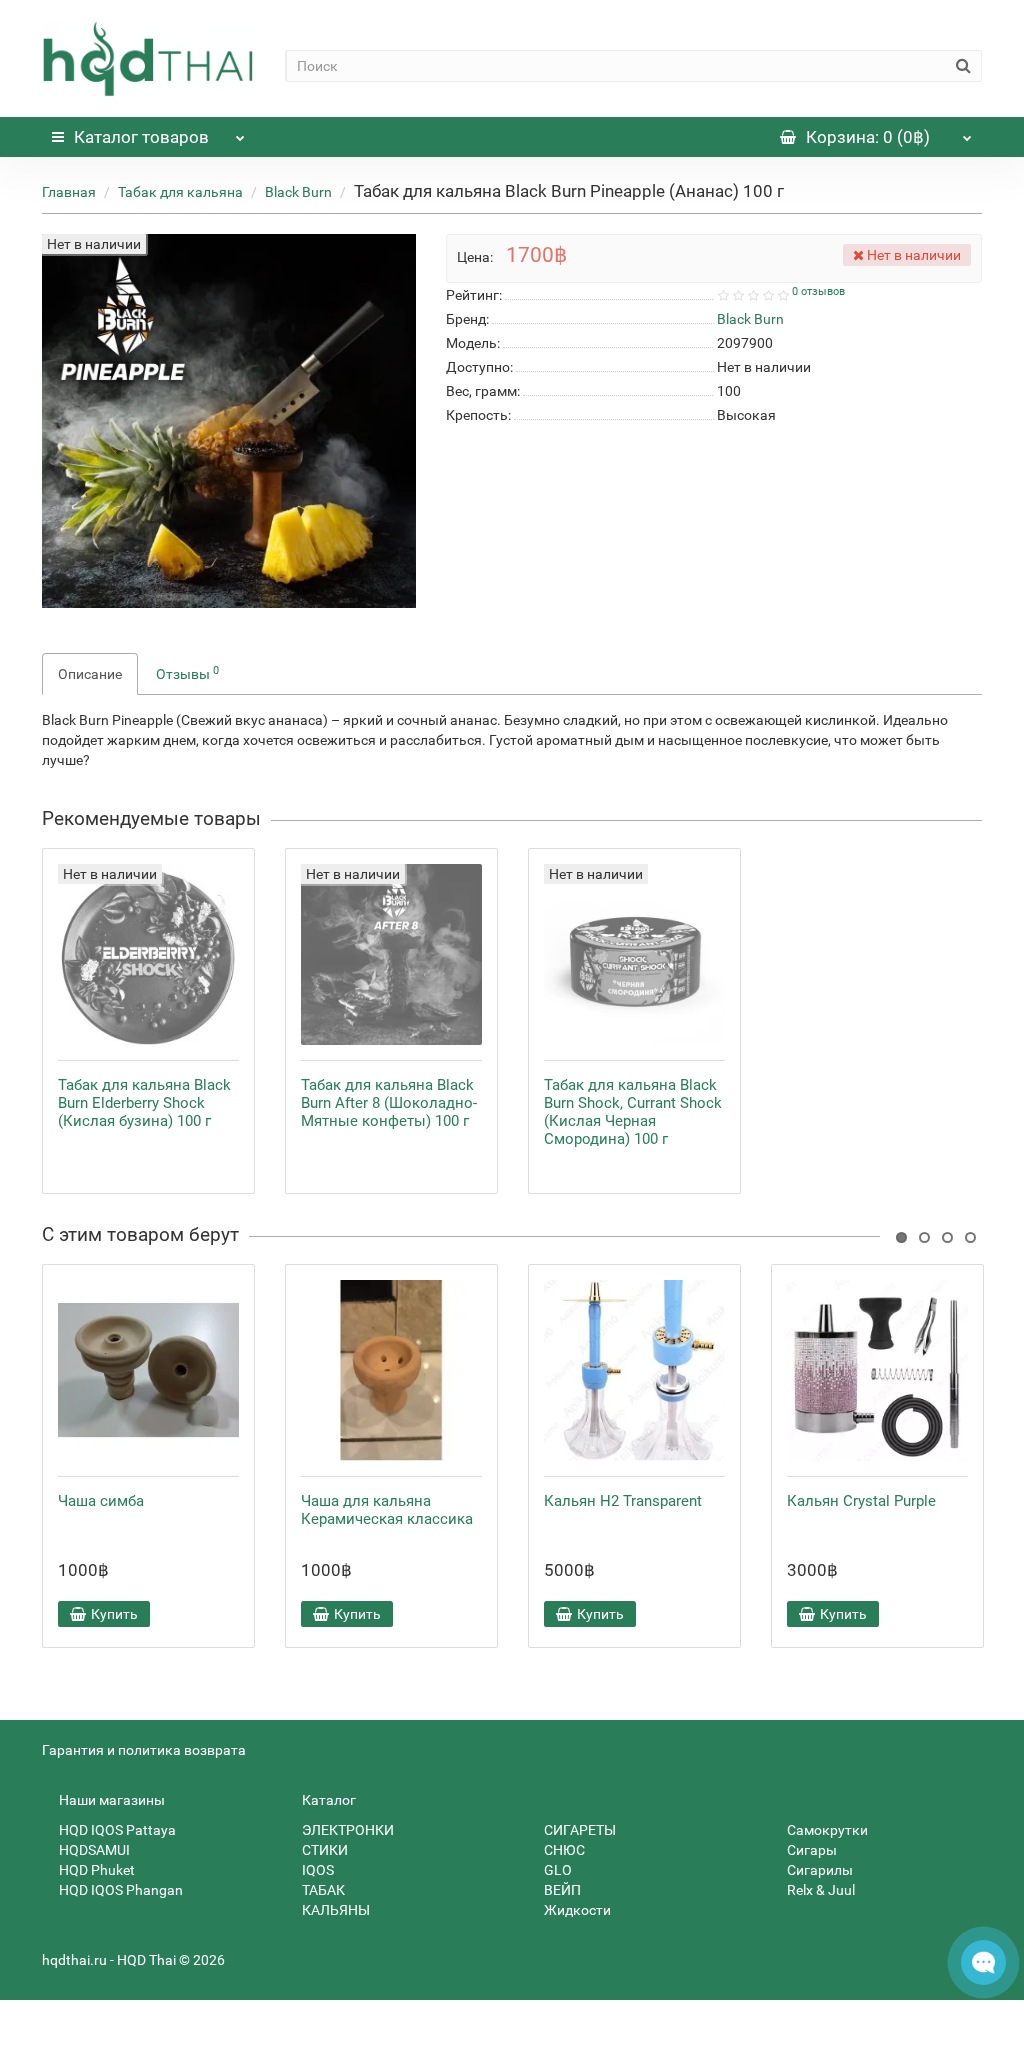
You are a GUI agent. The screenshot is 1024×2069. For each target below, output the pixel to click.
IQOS (316, 1870)
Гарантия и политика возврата (144, 1750)
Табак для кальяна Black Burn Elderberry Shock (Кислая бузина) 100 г (144, 1103)
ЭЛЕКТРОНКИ (346, 1830)
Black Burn (298, 192)
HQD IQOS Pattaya (116, 1830)
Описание (90, 674)
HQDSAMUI (93, 1850)
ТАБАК (322, 1890)
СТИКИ (323, 1850)
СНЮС (563, 1850)
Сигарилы (818, 1870)
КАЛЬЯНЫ (334, 1910)
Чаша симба (101, 1501)
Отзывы (187, 673)
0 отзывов (818, 291)
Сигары (810, 1850)
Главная (69, 192)
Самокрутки (826, 1830)
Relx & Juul (819, 1890)
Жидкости (576, 1910)
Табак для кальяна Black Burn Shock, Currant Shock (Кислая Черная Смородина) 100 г (633, 1112)
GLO (556, 1870)
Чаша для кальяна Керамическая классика (387, 1510)
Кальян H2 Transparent (623, 1501)
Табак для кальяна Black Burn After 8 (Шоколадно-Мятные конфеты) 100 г (389, 1103)
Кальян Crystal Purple (861, 1501)
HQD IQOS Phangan (119, 1890)
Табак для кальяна (180, 192)
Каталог (141, 137)
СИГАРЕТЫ (578, 1830)
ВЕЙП (561, 1890)
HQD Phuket (95, 1870)
